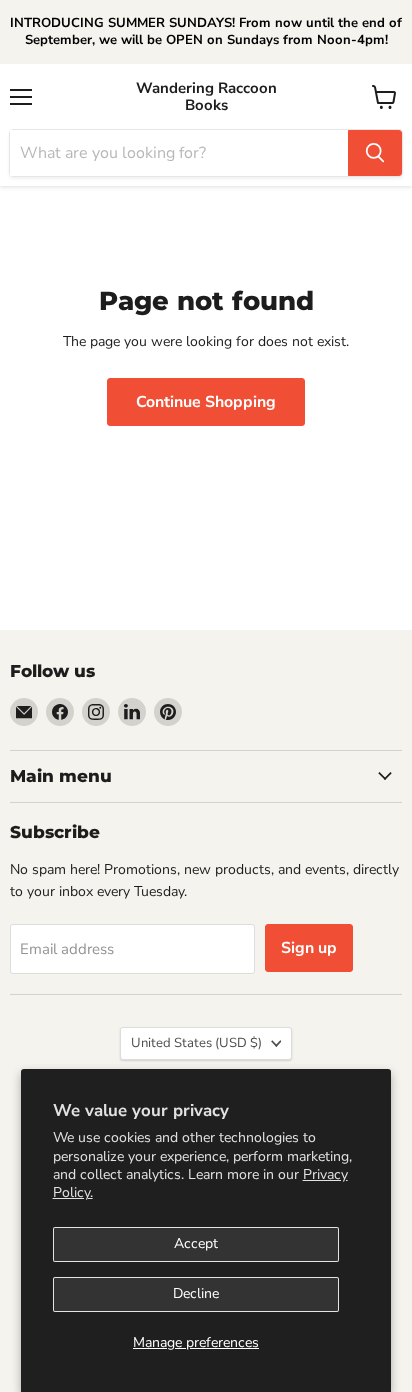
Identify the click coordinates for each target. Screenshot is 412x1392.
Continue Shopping (206, 402)
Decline (196, 1293)
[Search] (375, 153)
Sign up (309, 948)
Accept (196, 1243)
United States (196, 1043)
